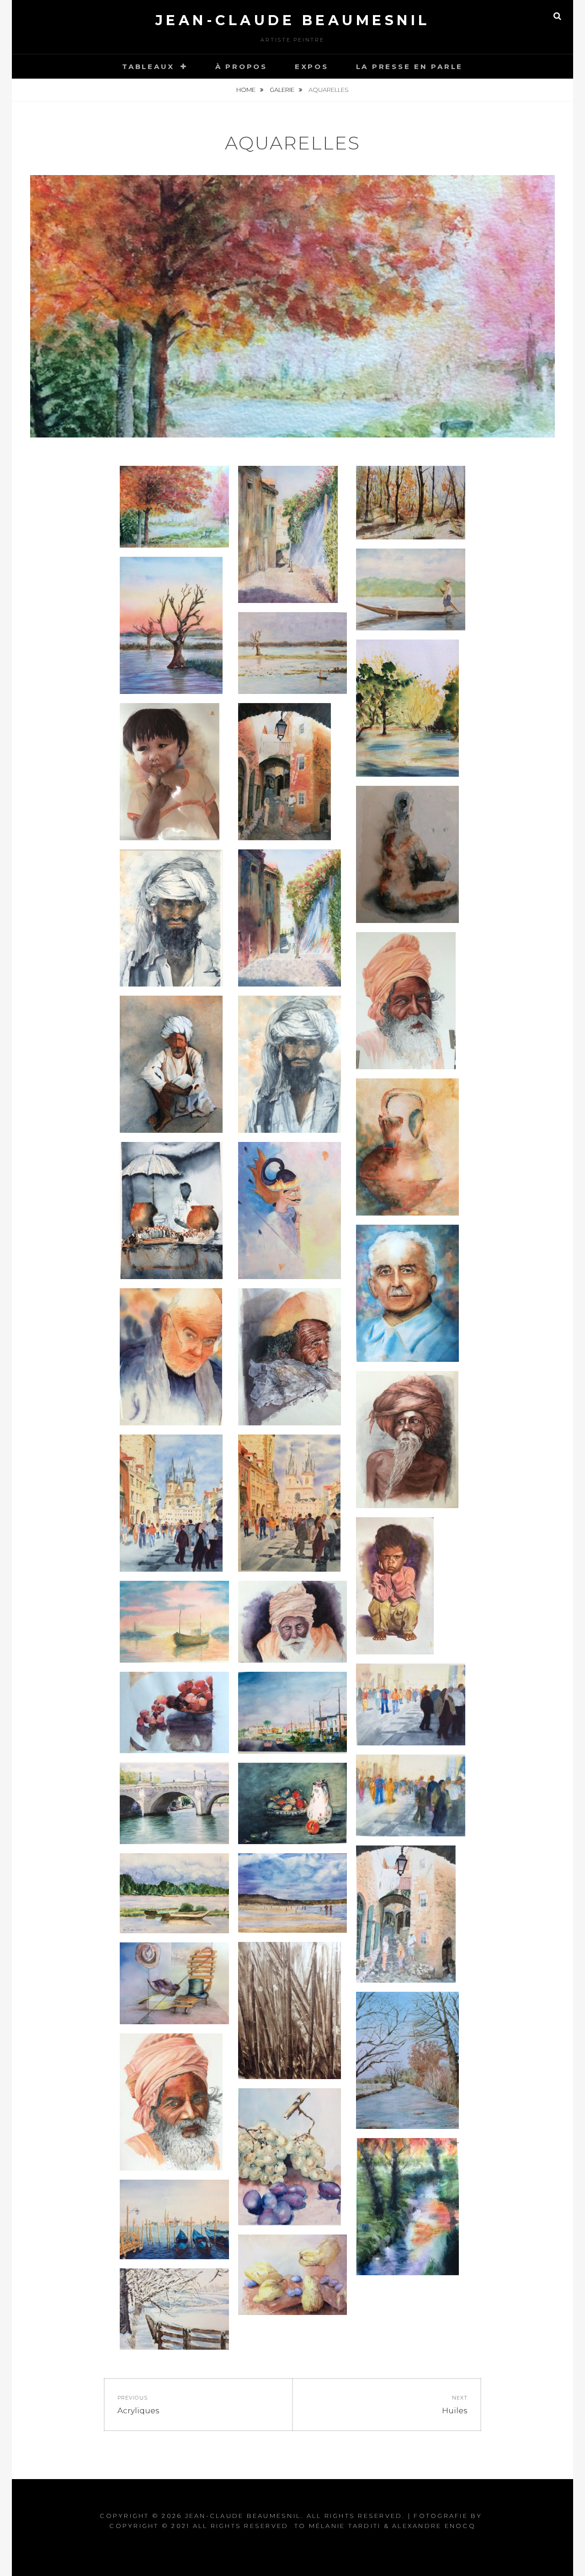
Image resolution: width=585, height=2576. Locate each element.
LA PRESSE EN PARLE (410, 67)
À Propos (241, 67)
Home (247, 90)
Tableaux (148, 67)
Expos (312, 67)
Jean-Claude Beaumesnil (293, 20)
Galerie (283, 90)
